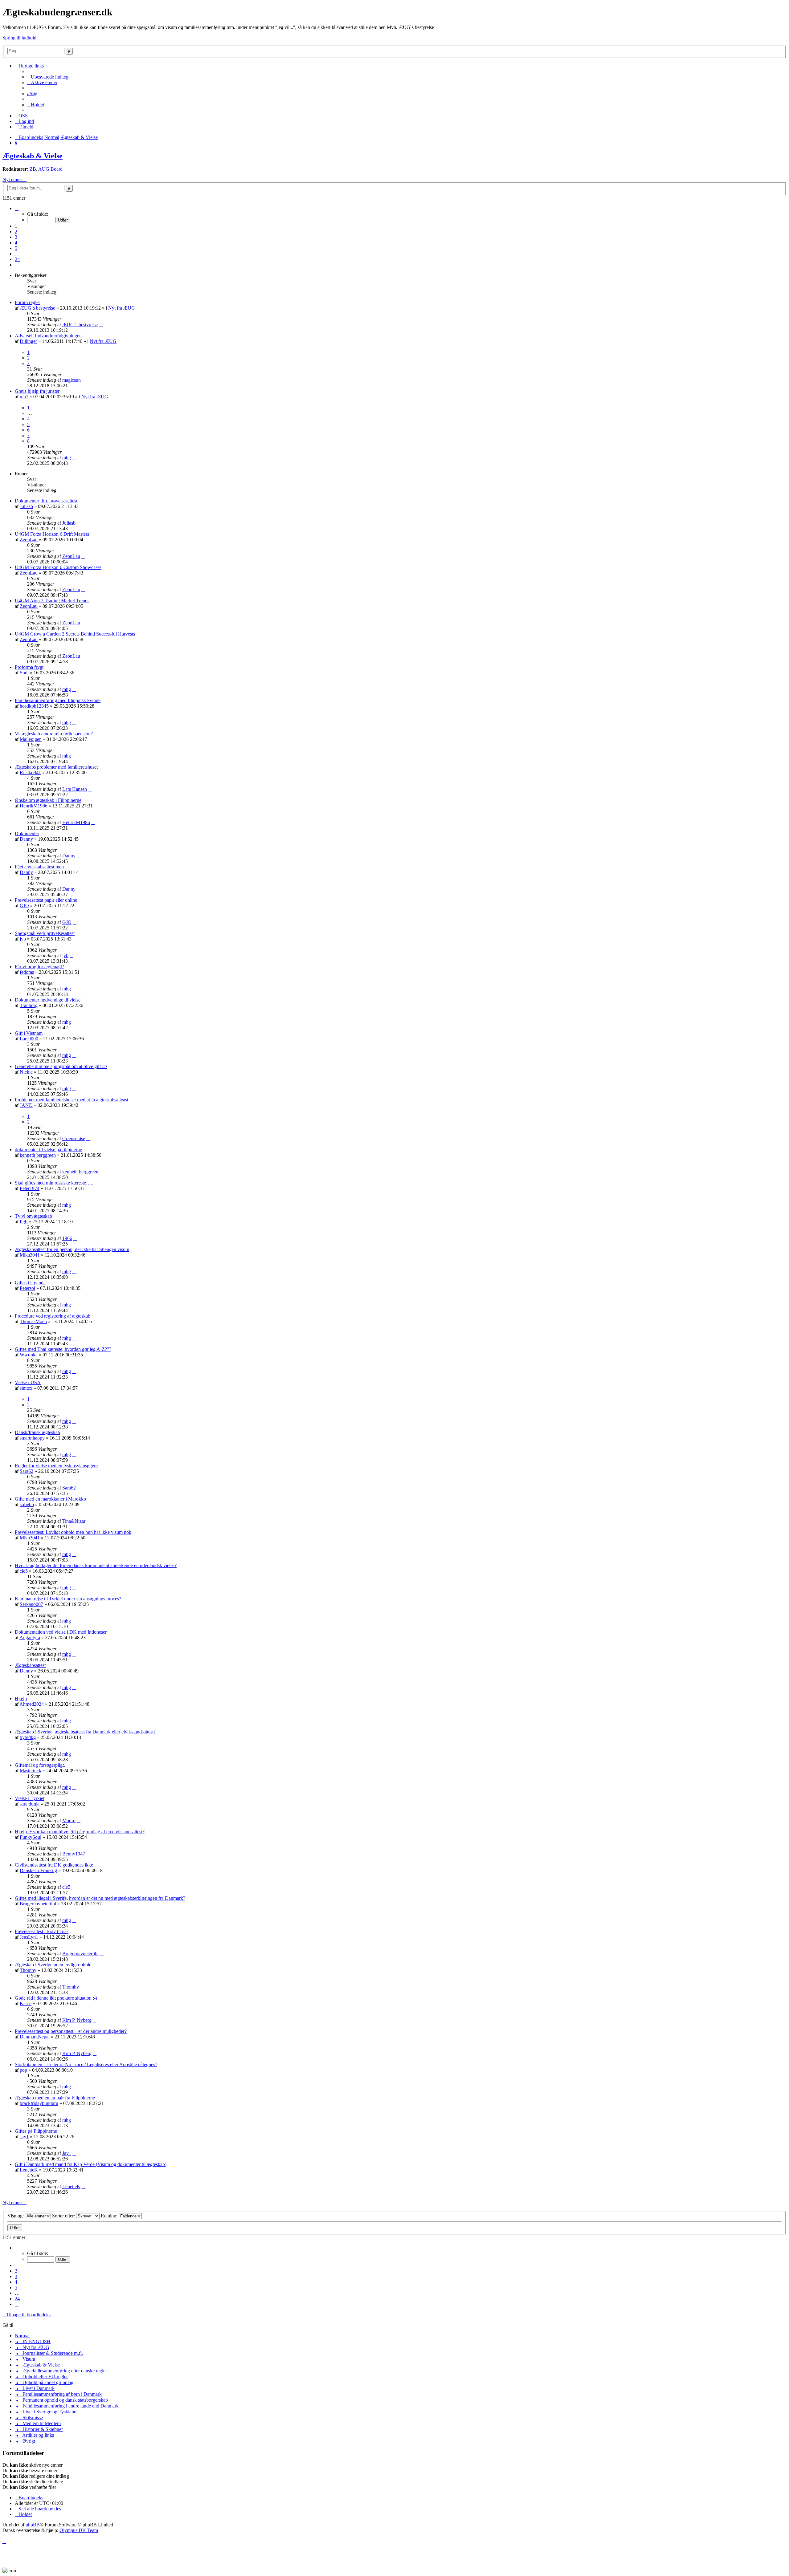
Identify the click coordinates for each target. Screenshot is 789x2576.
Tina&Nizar (74, 1521)
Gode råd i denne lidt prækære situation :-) (56, 1998)
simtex (26, 1388)
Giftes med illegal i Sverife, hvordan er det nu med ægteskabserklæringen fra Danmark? (100, 1898)
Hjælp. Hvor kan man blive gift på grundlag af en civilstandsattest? (80, 1832)
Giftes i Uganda (30, 1283)
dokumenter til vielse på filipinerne (48, 1150)
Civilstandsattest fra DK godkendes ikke (54, 1865)
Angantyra (30, 1637)
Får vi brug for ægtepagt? (39, 967)
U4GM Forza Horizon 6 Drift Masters (52, 534)
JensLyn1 (29, 1937)
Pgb (24, 1222)
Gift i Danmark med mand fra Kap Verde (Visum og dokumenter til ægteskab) (91, 2164)
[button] (17, 208)
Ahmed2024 (32, 1704)
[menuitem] (48, 77)
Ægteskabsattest (30, 1665)
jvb (23, 939)
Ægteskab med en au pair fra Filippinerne (55, 2098)
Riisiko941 (30, 772)
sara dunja (30, 1804)
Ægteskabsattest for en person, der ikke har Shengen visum (72, 1249)
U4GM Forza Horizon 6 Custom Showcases (58, 567)
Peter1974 (30, 1188)
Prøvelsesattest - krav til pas (42, 1931)
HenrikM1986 (34, 806)
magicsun (72, 380)
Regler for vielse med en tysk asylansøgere (56, 1466)
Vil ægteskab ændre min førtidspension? (54, 734)
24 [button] (17, 259)
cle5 (24, 1571)
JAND (26, 1105)
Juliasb (26, 506)
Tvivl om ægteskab (33, 1216)
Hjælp (21, 1698)
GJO (24, 906)
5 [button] (16, 248)
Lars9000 (29, 1039)
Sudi (24, 673)
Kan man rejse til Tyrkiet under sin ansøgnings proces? (68, 1599)
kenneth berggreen (38, 1155)
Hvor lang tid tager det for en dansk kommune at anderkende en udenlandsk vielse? (96, 1565)
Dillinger (28, 341)
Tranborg (29, 1005)
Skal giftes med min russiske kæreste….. (54, 1183)
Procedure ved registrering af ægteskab (53, 1316)
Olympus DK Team (79, 2530)
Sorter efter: (64, 2216)
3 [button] (16, 237)
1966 (67, 1238)
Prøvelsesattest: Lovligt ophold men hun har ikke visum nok (73, 1532)
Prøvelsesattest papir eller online (46, 900)
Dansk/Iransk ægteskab (37, 1432)
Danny (26, 839)
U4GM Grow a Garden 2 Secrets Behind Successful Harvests (75, 634)
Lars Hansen (75, 789)
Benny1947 (74, 1854)
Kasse (26, 2003)
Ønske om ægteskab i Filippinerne (48, 800)
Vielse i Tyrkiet (30, 1798)
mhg (67, 458)
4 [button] (16, 243)
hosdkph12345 (34, 706)
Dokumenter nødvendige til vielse (48, 1000)
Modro (69, 1820)
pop (23, 2070)
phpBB (33, 2525)
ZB (33, 169)
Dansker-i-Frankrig (38, 1870)
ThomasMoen (33, 1321)
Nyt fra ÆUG (122, 308)
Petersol (27, 1288)
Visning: (16, 2216)
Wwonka (29, 1355)
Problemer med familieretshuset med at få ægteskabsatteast (72, 1100)
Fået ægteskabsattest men (39, 867)
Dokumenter (27, 833)
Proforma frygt (29, 667)
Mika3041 (30, 1255)
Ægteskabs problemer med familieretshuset (56, 767)
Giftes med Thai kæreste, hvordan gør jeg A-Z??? (63, 1349)
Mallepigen (31, 739)
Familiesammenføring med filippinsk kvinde (58, 700)
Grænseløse (74, 1138)
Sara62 (27, 1471)
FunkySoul (31, 1837)
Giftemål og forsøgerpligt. (40, 1765)
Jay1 (24, 2137)
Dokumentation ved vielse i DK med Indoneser (61, 1632)
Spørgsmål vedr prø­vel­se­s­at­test (45, 933)
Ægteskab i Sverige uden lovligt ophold (53, 1965)
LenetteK (29, 2170)
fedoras (27, 972)
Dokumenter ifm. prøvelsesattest (46, 501)
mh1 (24, 397)
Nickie (26, 1072)
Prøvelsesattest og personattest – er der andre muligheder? (71, 2031)
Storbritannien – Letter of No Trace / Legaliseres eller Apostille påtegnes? (86, 2064)
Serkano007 (31, 1604)
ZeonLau (29, 540)
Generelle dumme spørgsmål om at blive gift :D (61, 1066)
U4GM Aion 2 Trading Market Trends (52, 601)
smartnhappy (32, 1438)
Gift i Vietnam (29, 1033)
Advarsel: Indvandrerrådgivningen (48, 336)
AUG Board (50, 169)
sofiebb (27, 1504)
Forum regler (27, 302)
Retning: (110, 2216)
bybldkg (28, 1737)
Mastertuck (31, 1771)
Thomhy (28, 1970)
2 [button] (16, 232)
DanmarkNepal (35, 2037)
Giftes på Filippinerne (36, 2131)
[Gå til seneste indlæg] (101, 325)
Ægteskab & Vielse (33, 156)
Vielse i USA (28, 1382)
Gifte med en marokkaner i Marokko (50, 1499)
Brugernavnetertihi (38, 1904)
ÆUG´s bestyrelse (37, 308)
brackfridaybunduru (39, 2103)
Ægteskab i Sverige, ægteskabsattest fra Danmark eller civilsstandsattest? (85, 1732)
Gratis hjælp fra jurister (37, 391)
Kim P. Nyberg (77, 2020)
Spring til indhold (19, 38)
